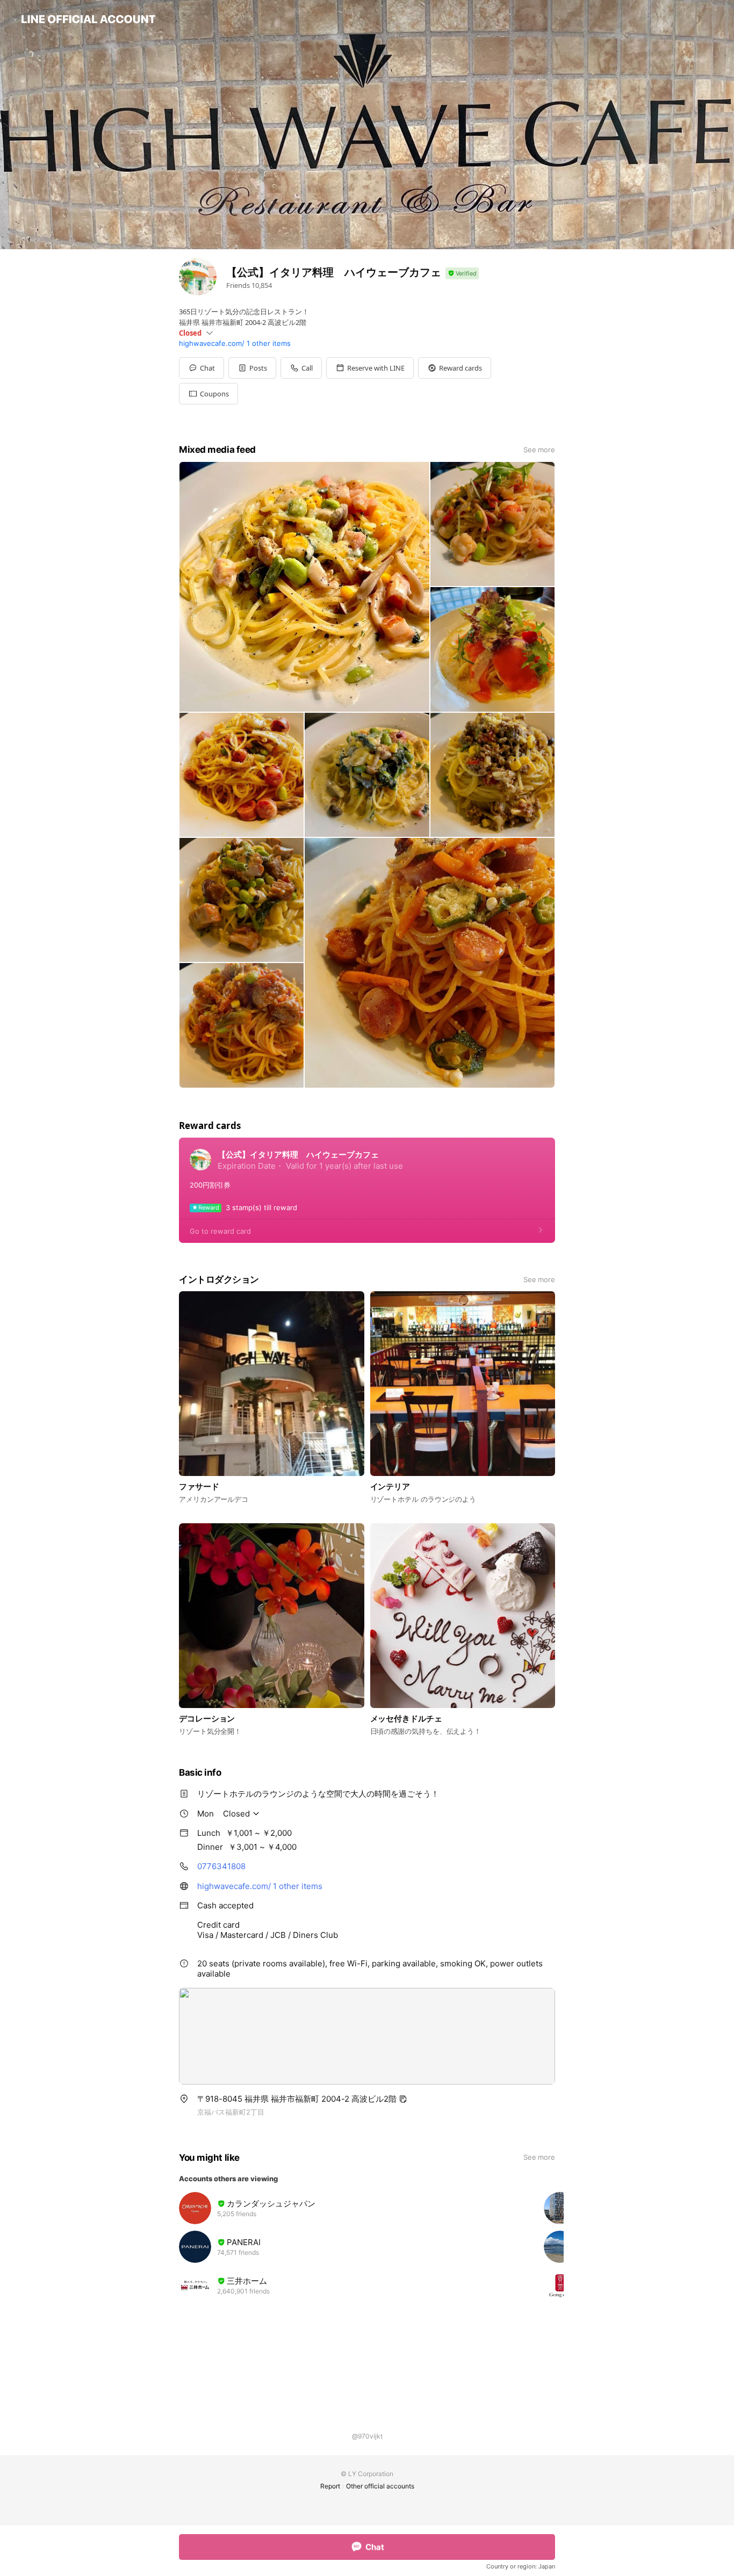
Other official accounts (380, 2486)
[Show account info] (462, 274)
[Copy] (403, 2099)
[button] (252, 368)
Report (330, 2486)
